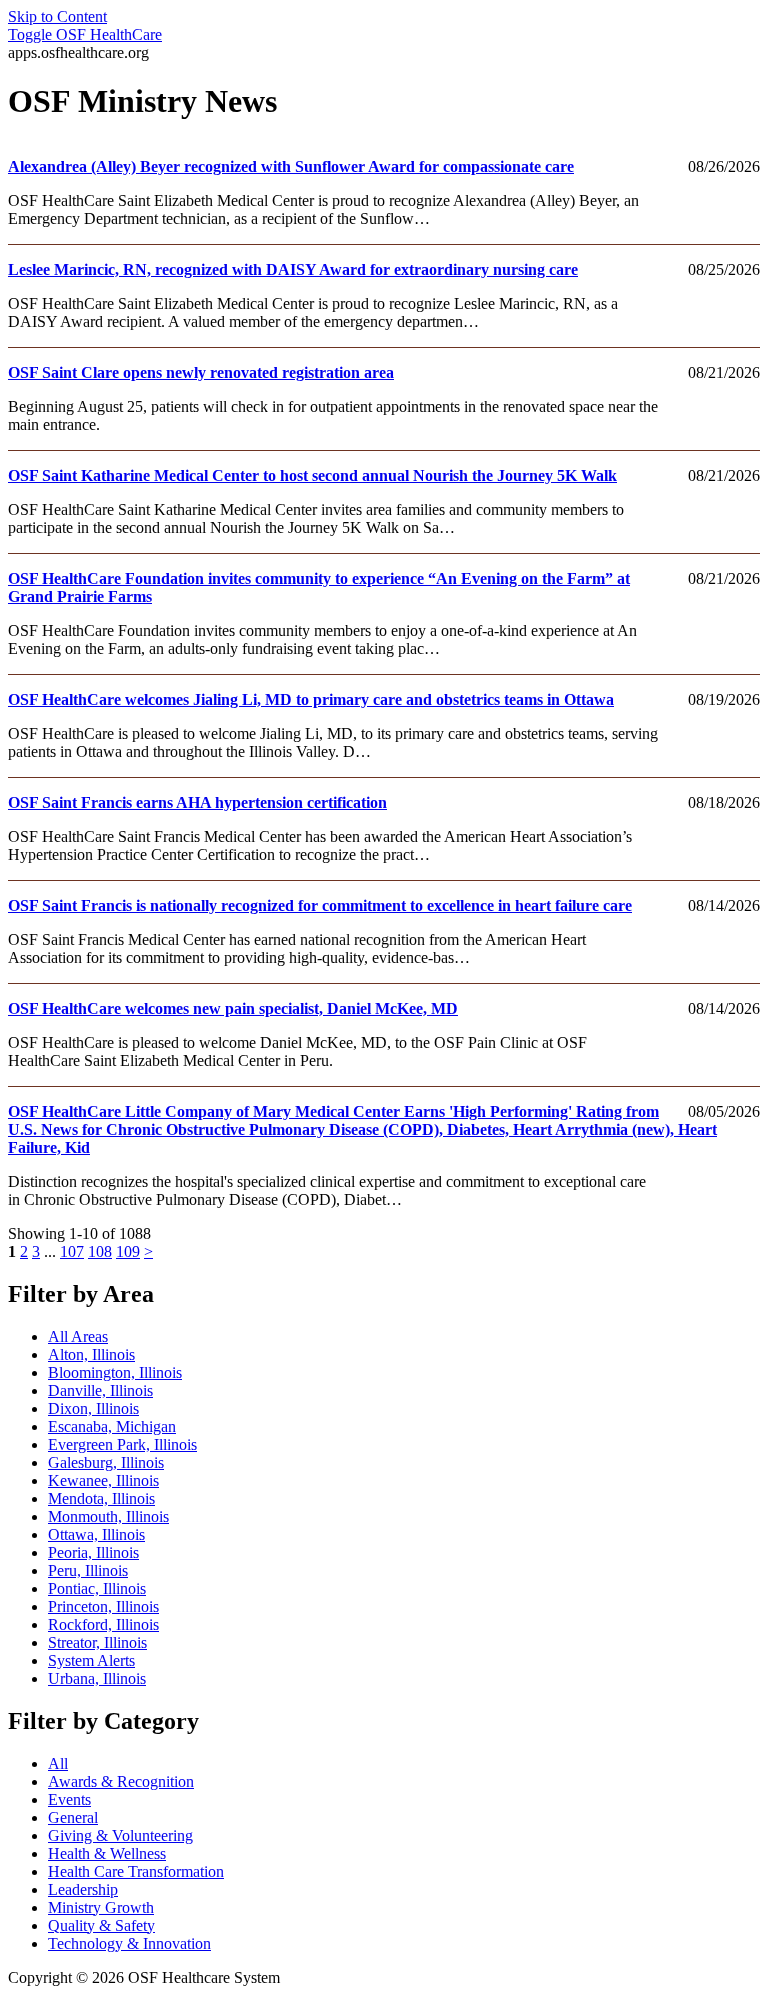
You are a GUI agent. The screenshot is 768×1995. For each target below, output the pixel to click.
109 (128, 1251)
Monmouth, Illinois (108, 1516)
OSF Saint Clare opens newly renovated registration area (201, 372)
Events (69, 1799)
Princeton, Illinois (103, 1606)
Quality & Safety (101, 1925)
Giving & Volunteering (120, 1835)
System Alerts (91, 1660)
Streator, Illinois (97, 1642)
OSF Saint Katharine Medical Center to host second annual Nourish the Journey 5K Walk (312, 475)
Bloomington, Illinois (115, 1372)
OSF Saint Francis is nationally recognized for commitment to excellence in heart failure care (320, 905)
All (58, 1763)
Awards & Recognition (121, 1781)
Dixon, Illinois (93, 1408)
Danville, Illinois (100, 1390)
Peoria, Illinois (93, 1552)
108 (100, 1251)
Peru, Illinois (88, 1570)
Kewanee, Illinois (103, 1480)
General (73, 1817)
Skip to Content (57, 16)
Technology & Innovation (129, 1943)
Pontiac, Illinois (97, 1588)
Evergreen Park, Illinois (122, 1444)
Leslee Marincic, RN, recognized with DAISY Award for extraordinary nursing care (293, 269)
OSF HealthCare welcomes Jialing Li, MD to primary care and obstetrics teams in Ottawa (311, 699)
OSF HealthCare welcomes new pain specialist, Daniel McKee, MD (233, 1008)
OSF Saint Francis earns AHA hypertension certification (197, 802)
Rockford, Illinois (103, 1624)
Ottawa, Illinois (96, 1534)
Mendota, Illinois (101, 1498)
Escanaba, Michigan (112, 1426)
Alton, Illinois (91, 1354)
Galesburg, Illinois (106, 1462)
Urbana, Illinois (97, 1678)
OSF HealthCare (85, 34)
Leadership (83, 1889)
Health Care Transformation (136, 1871)
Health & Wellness (107, 1853)
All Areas (78, 1336)
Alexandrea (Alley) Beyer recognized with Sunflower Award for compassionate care (291, 166)
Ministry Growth (101, 1907)
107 (72, 1251)
